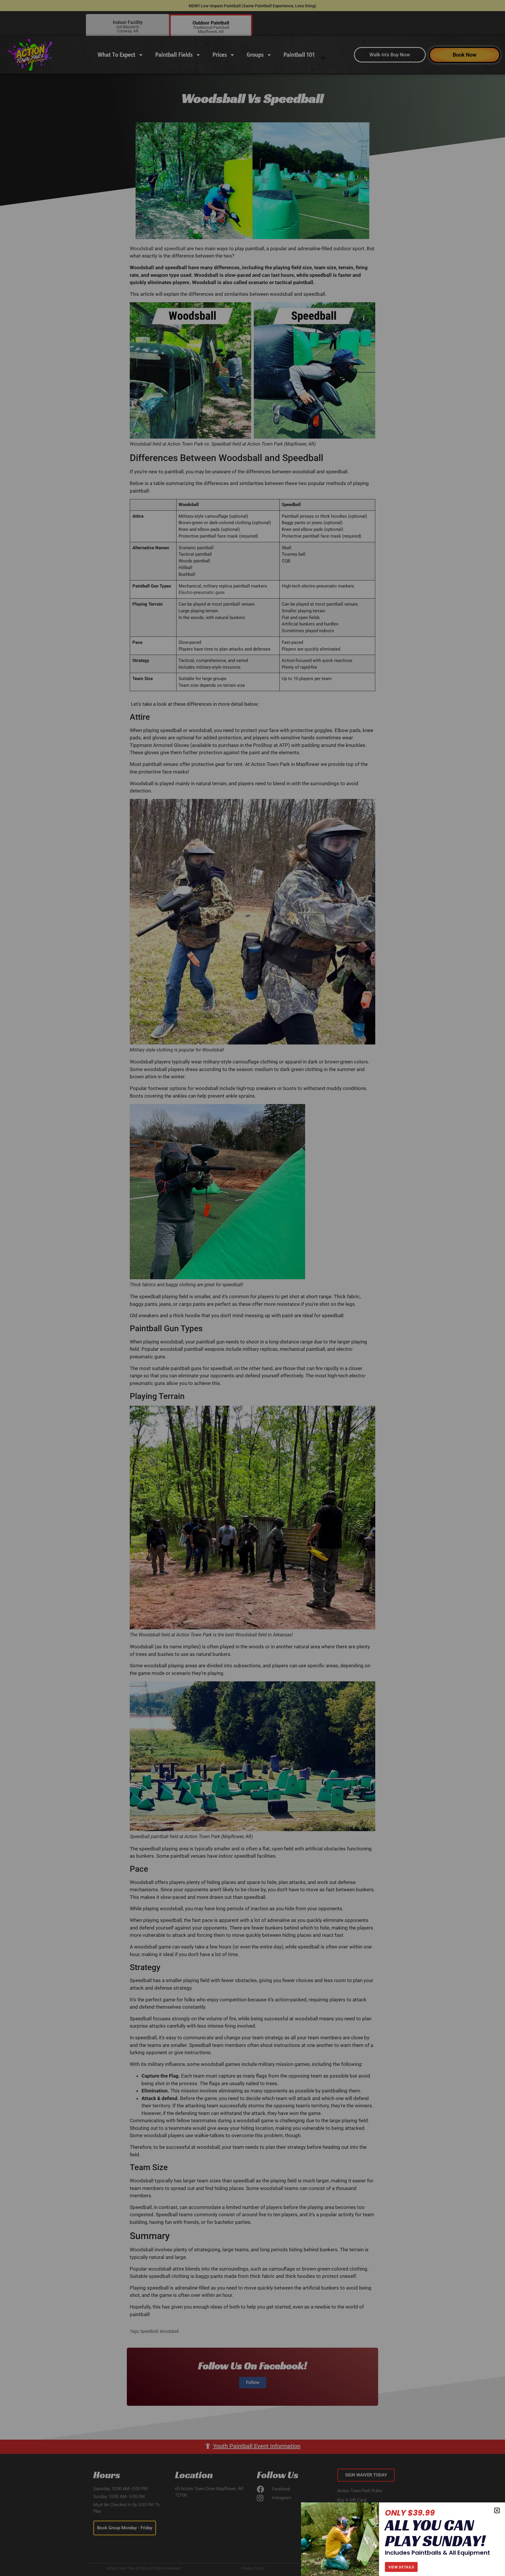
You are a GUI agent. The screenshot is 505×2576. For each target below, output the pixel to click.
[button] (497, 2510)
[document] (252, 1288)
